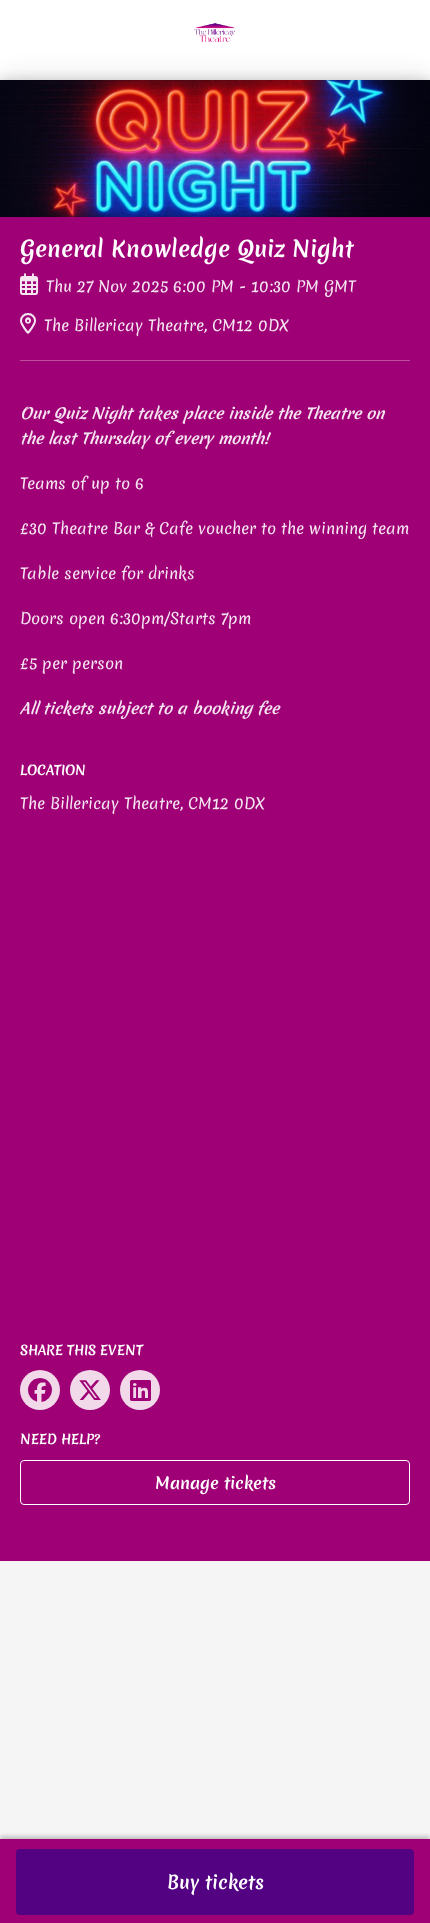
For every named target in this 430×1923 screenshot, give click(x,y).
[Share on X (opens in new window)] (90, 1390)
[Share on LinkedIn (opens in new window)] (140, 1390)
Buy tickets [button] (215, 1882)
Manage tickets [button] (215, 1482)
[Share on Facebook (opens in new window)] (40, 1390)
